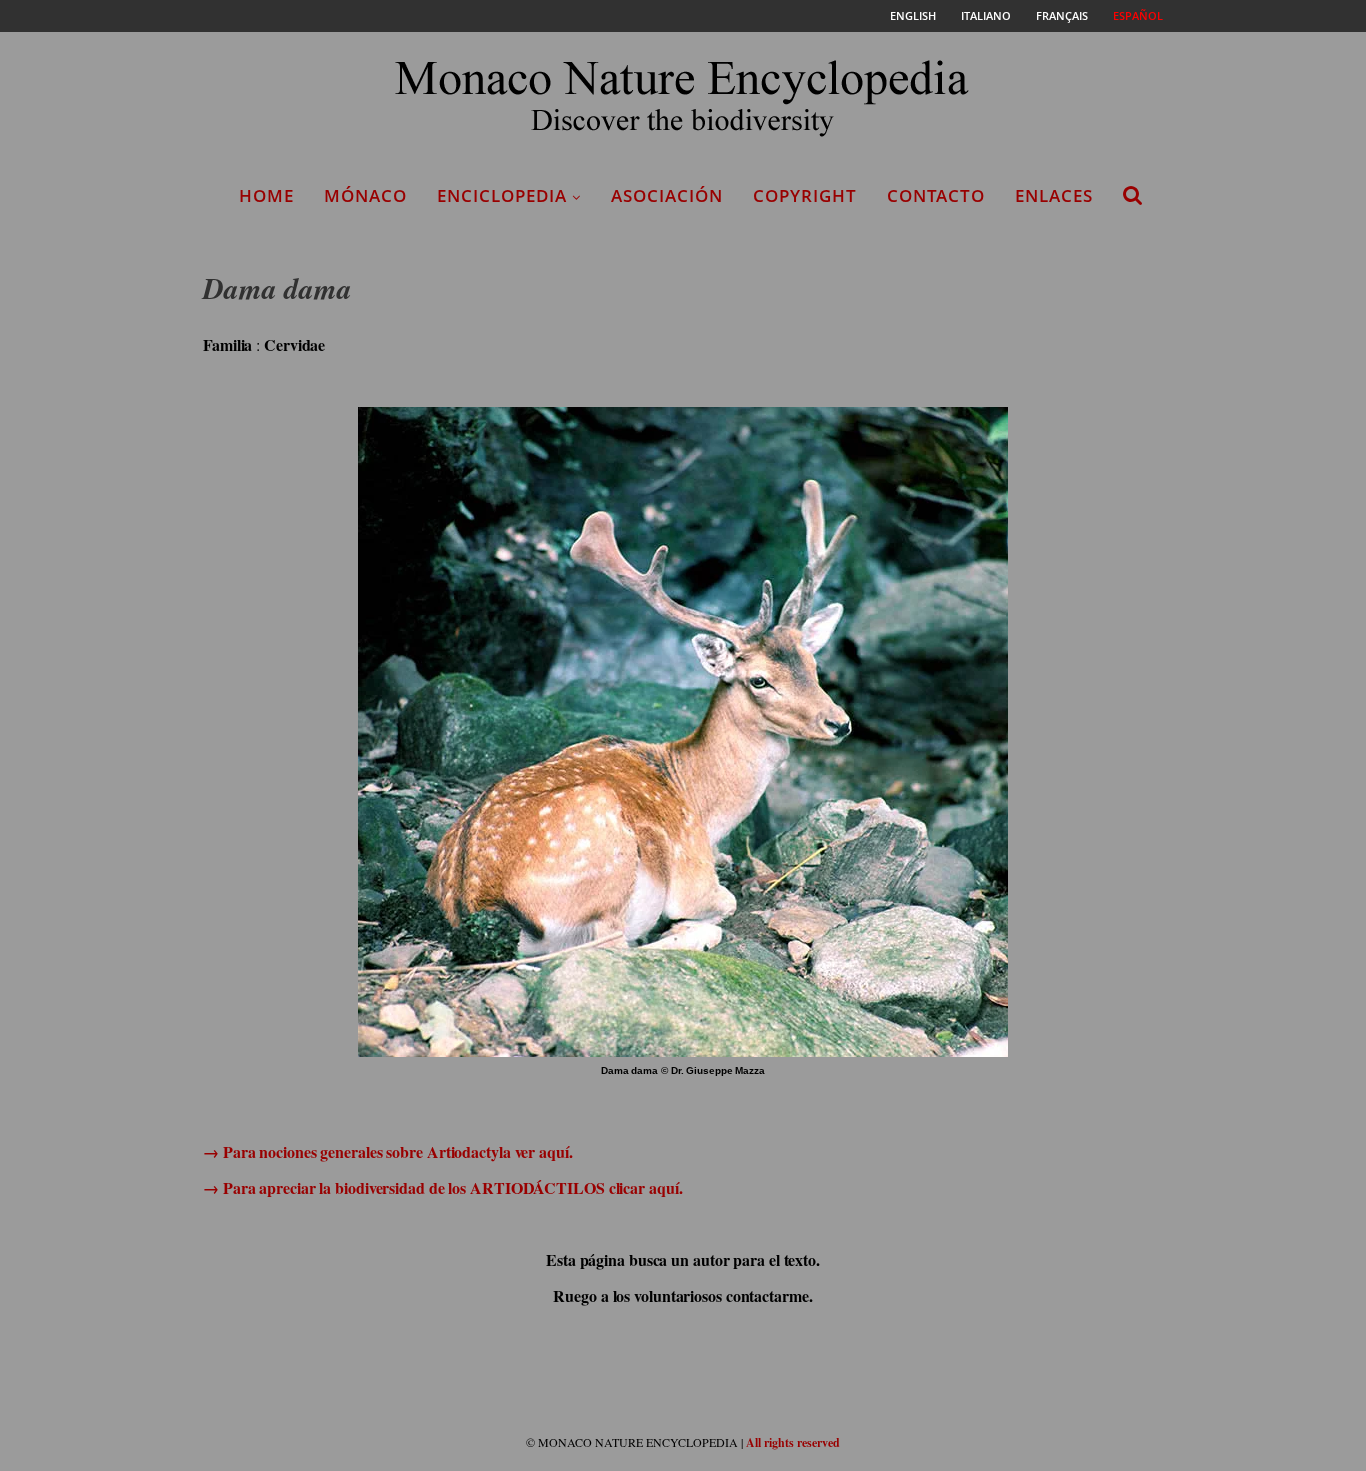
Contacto (936, 195)
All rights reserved (793, 1442)
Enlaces (1054, 195)
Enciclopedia (502, 195)
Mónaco (365, 195)
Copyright (805, 195)
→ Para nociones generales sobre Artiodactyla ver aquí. (388, 1151)
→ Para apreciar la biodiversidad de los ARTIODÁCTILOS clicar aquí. (442, 1187)
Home (266, 195)
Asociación (667, 195)
